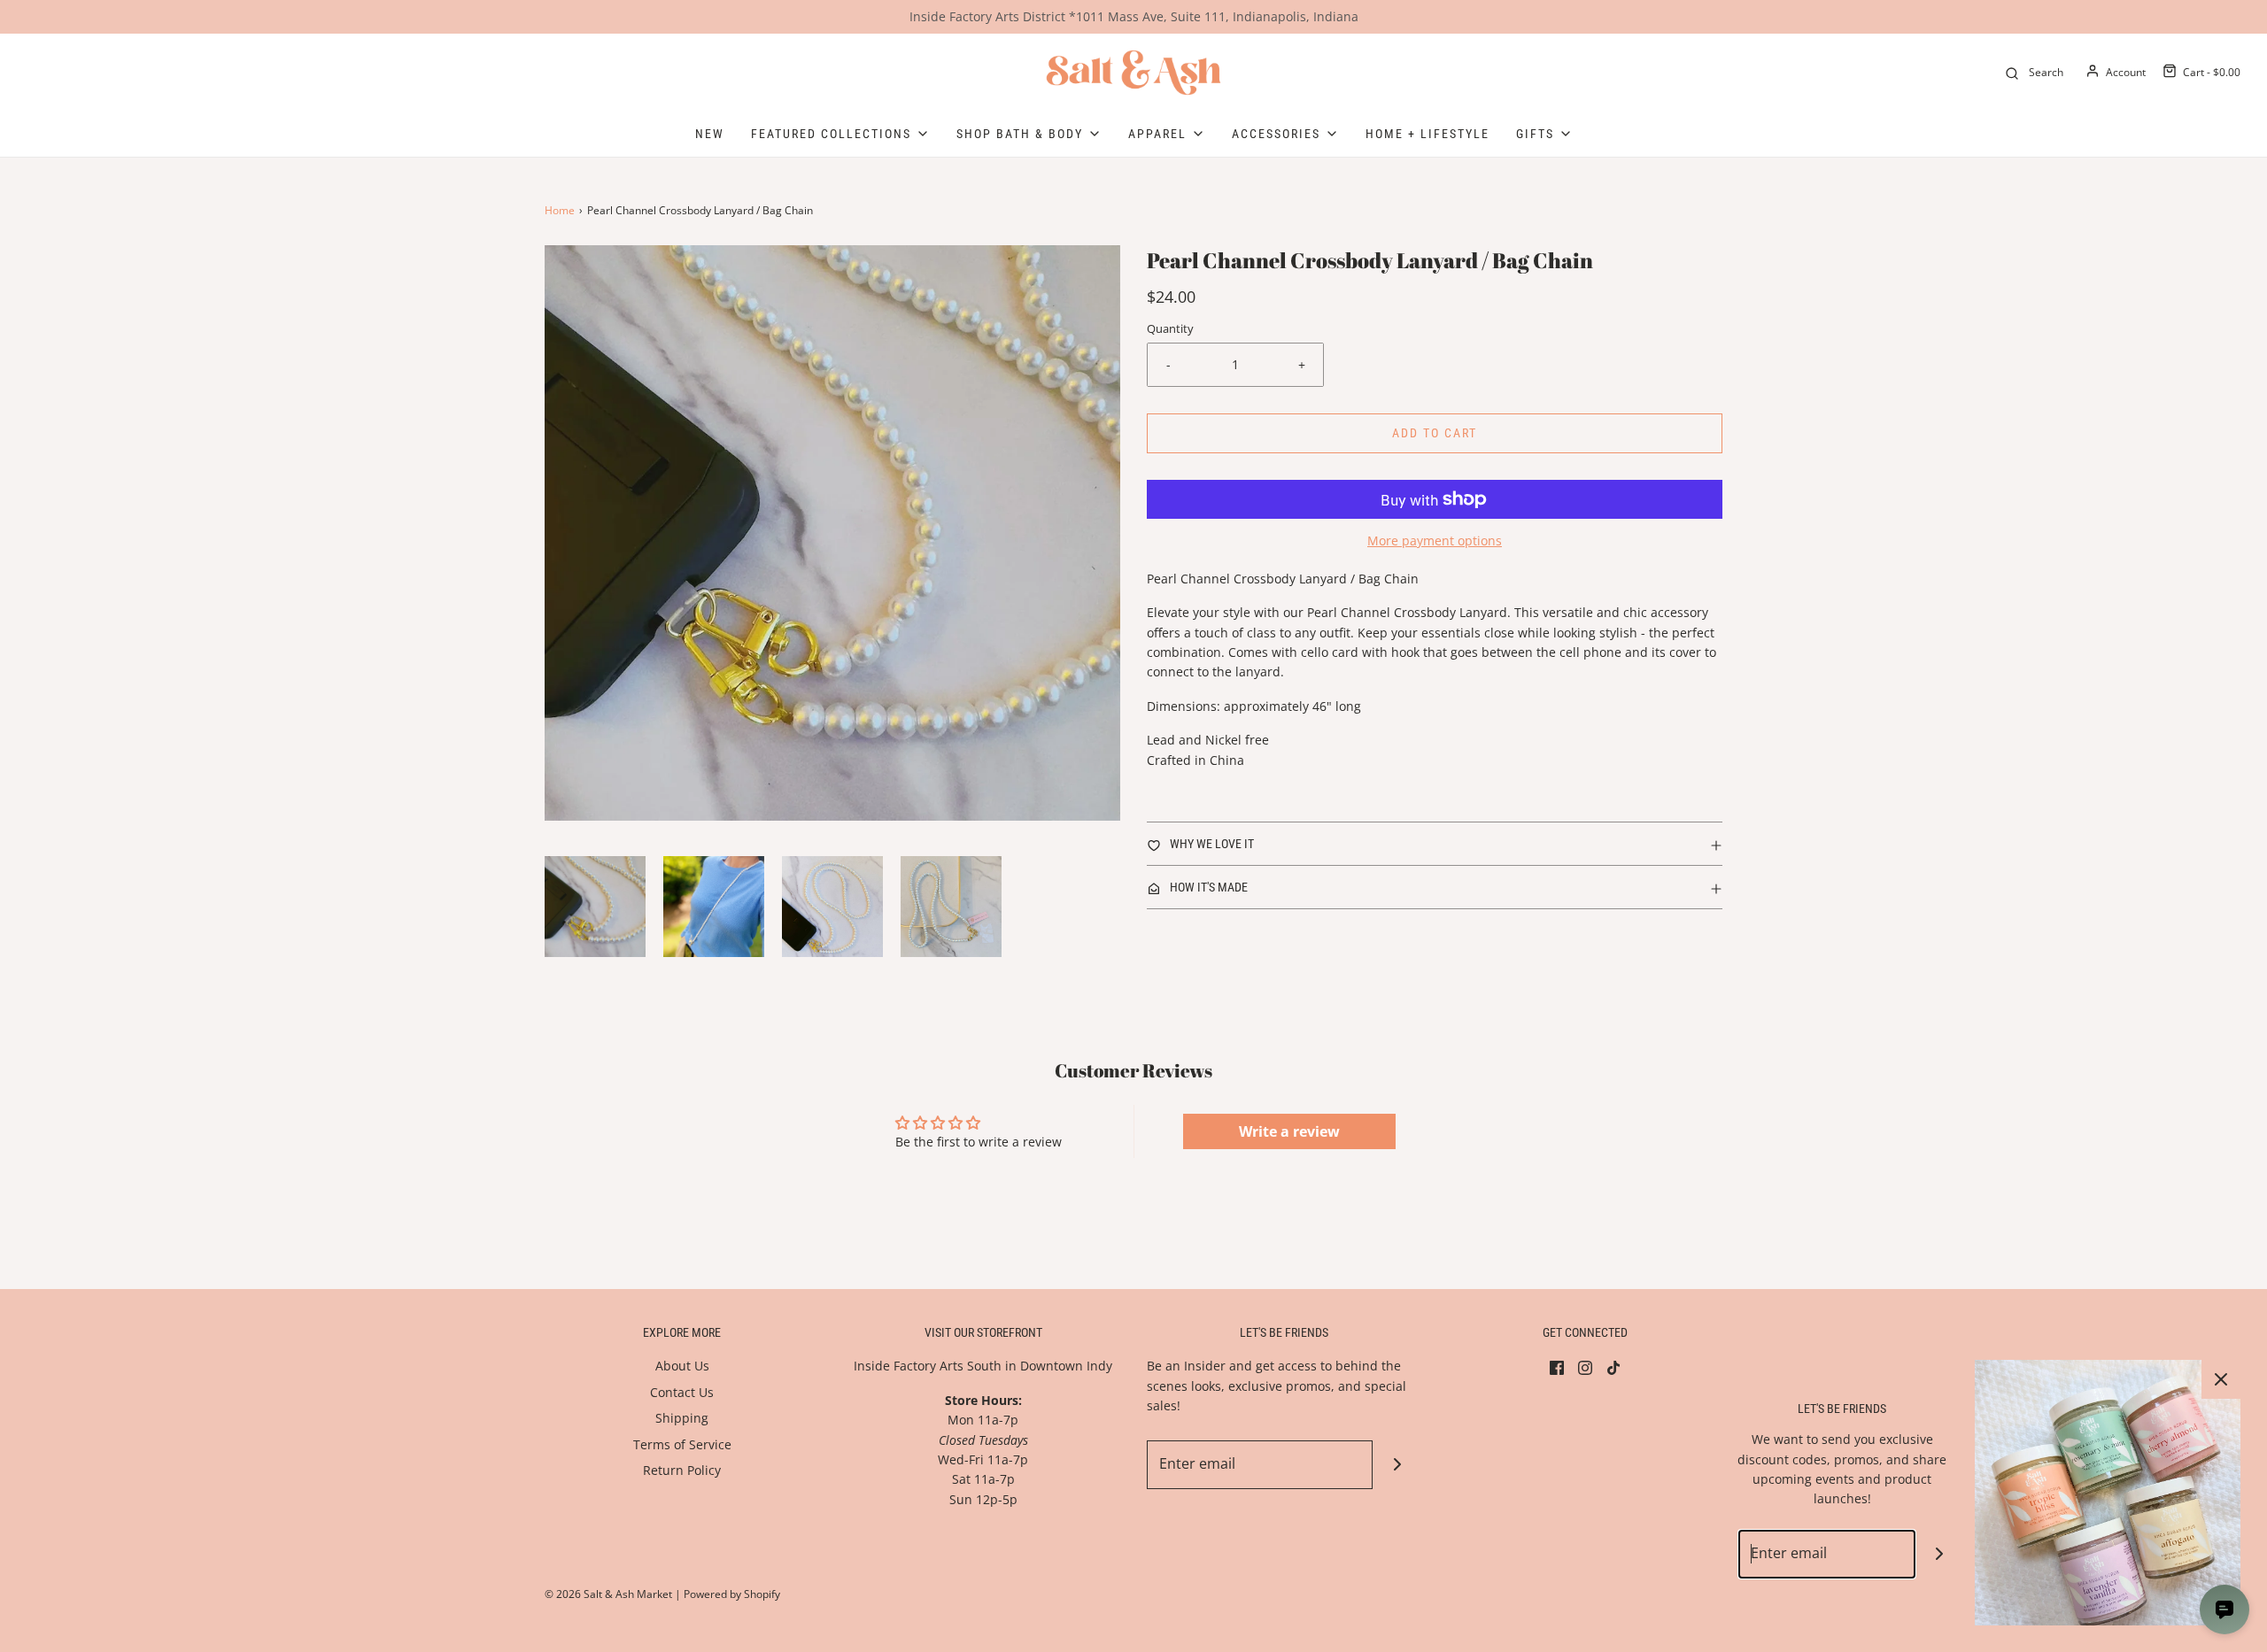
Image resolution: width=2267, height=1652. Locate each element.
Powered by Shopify (732, 1594)
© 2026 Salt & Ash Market (608, 1594)
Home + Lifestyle (1428, 134)
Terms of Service (682, 1444)
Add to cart (1435, 433)
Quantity (1170, 329)
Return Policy (682, 1470)
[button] (595, 907)
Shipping (682, 1418)
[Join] (1397, 1465)
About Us (682, 1366)
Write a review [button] (1289, 1131)
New (710, 134)
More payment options (1435, 540)
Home (560, 210)
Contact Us (682, 1392)
